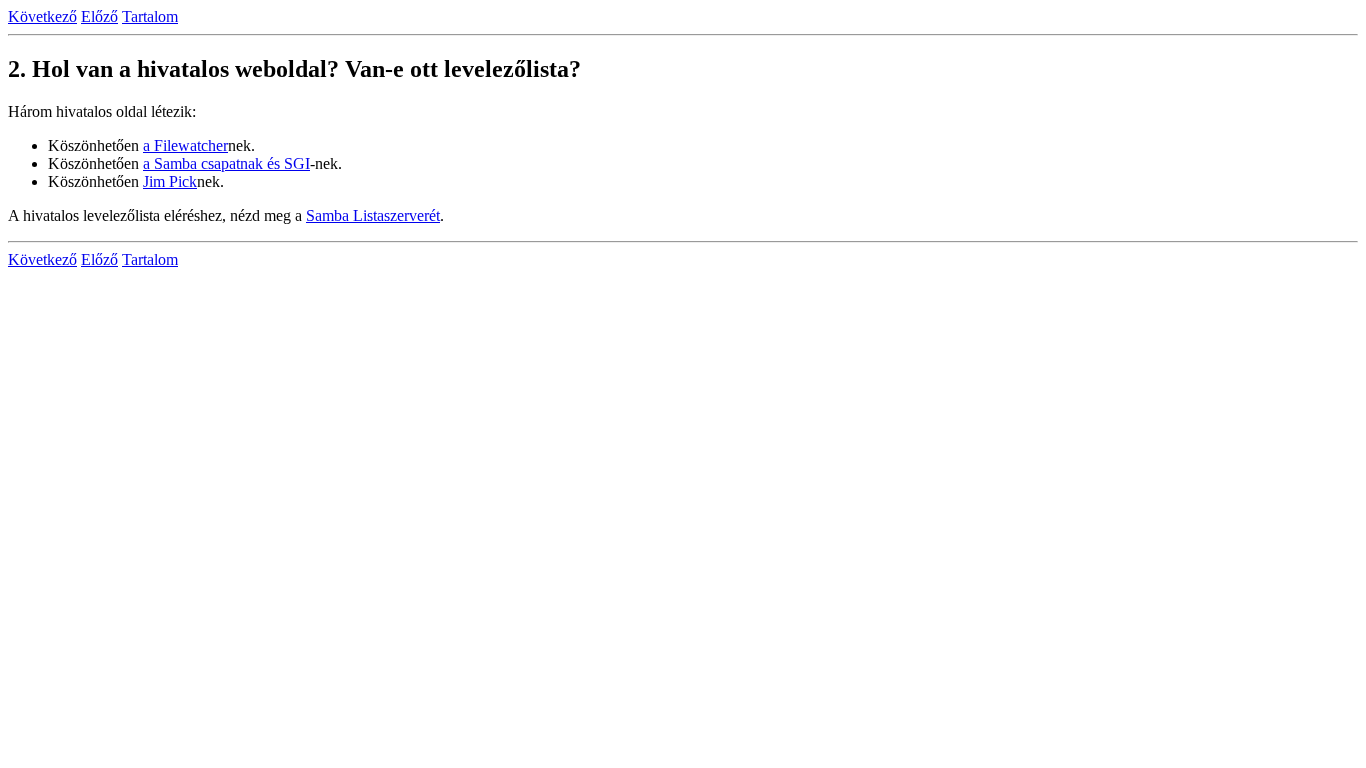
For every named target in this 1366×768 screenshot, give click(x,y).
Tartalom (150, 16)
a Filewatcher (185, 145)
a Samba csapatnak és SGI (226, 163)
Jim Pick (170, 181)
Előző (99, 16)
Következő (42, 16)
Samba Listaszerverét (373, 215)
